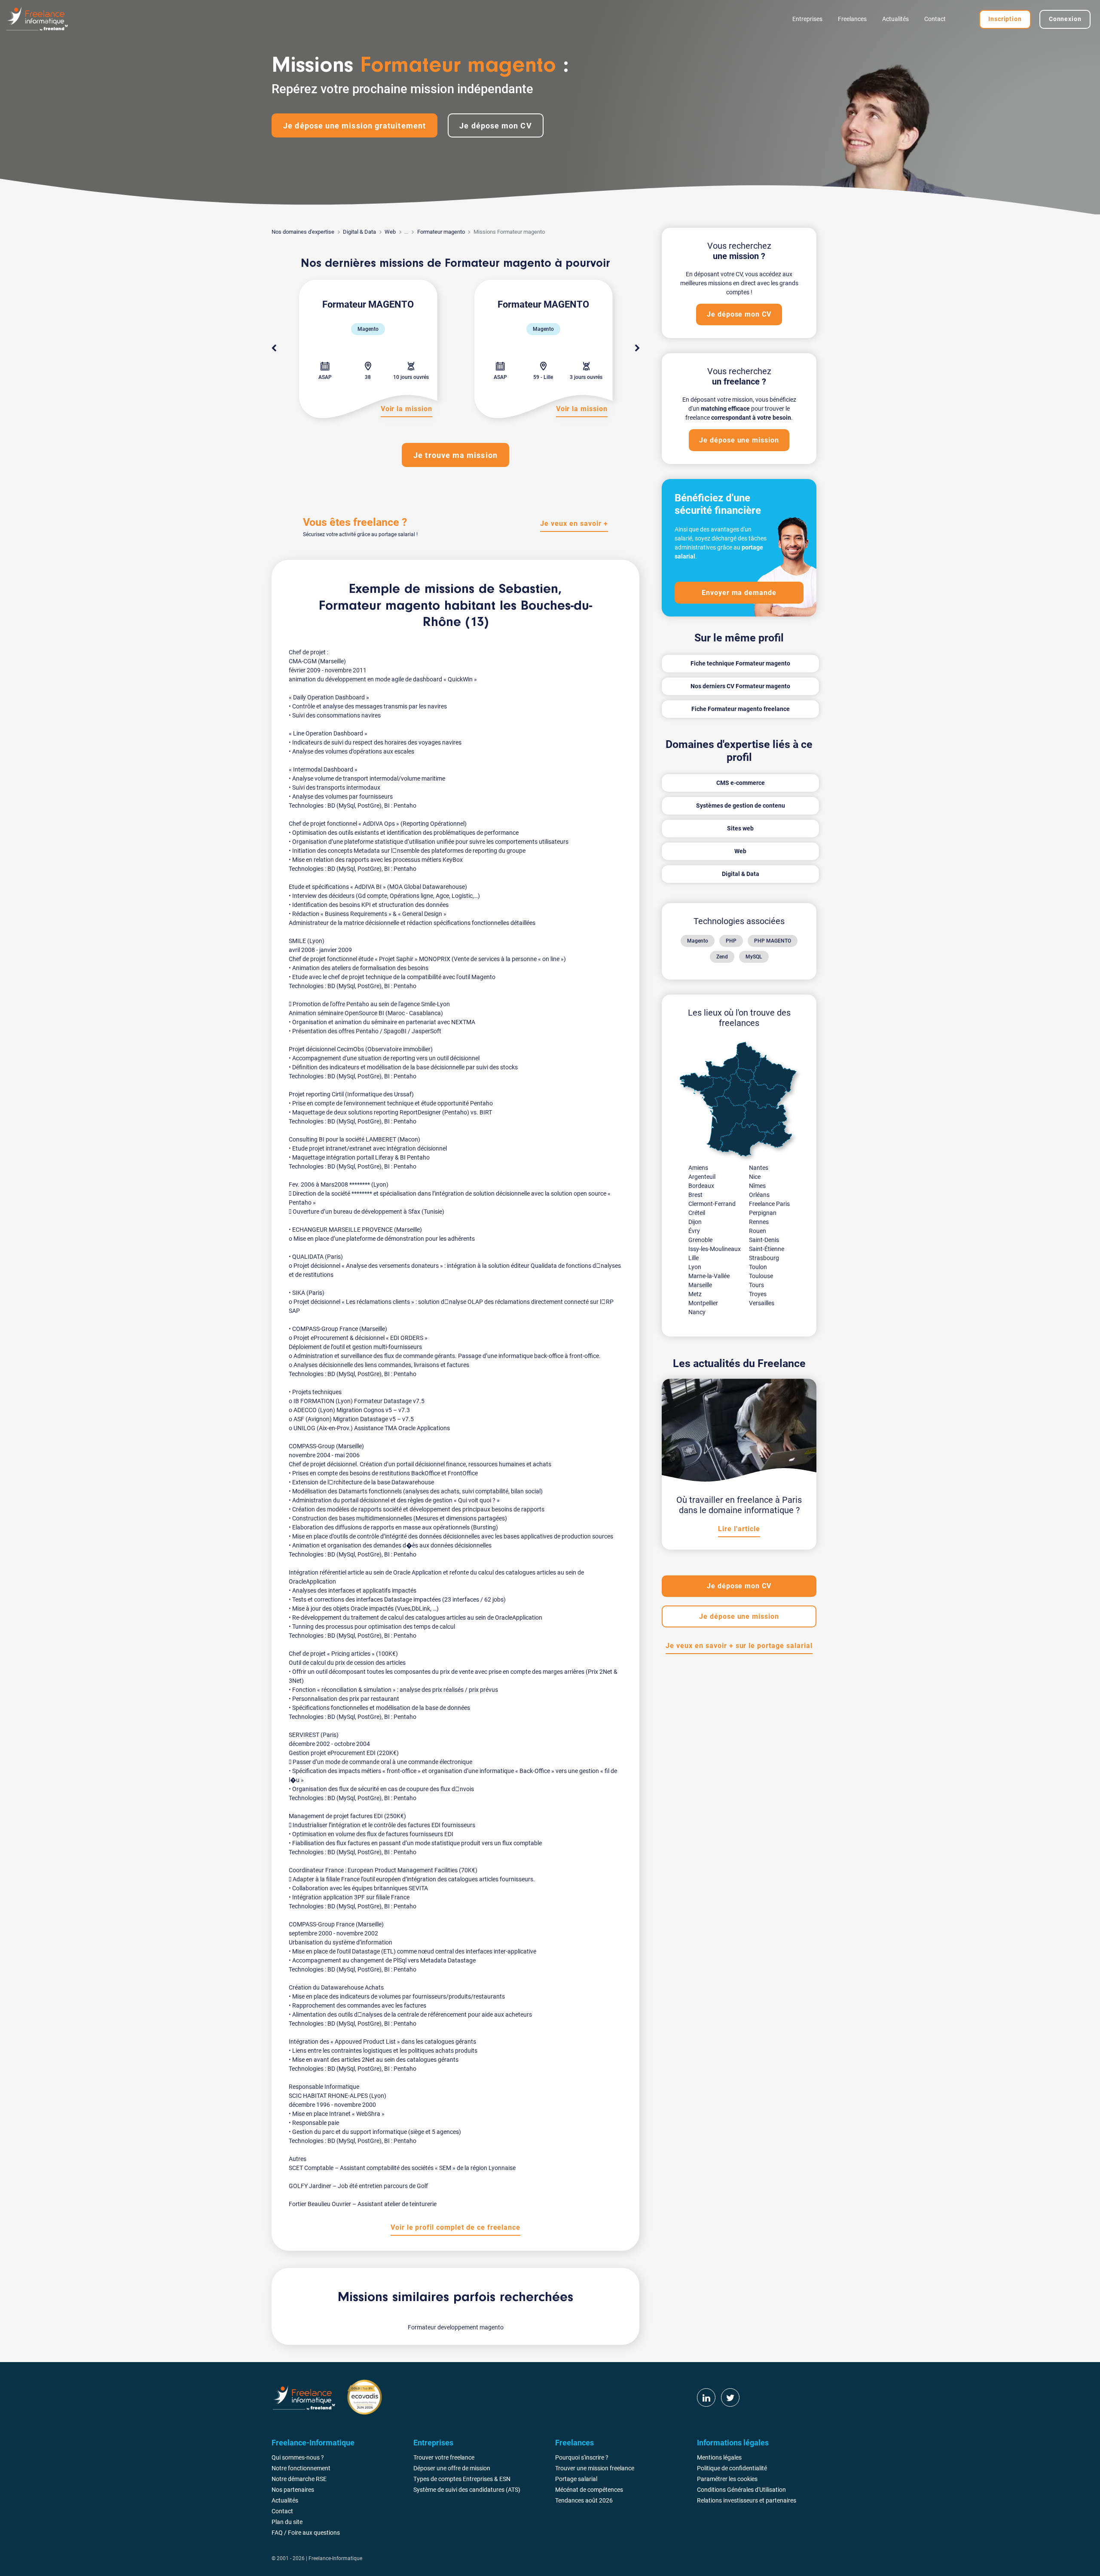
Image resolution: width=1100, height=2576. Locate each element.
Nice (755, 1177)
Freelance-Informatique (335, 2558)
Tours (756, 1285)
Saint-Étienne (767, 1249)
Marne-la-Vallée (709, 1276)
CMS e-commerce (741, 783)
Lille (694, 1258)
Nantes (759, 1168)
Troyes (758, 1294)
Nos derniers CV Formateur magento (740, 686)
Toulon (758, 1267)
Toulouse (761, 1276)
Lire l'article (739, 1529)
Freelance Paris (769, 1204)
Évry (694, 1231)
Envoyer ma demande (739, 593)
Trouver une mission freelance (595, 2468)
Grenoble (700, 1240)
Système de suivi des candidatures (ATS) (467, 2490)
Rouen (758, 1231)
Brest (695, 1195)
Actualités (895, 19)
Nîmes (757, 1186)
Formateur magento (441, 232)
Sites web (740, 828)
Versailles (762, 1303)
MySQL (754, 957)
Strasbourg (764, 1258)
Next (637, 348)
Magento (698, 941)
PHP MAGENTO (773, 941)
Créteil (697, 1213)
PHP (731, 941)
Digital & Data (359, 232)
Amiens (698, 1168)
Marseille (700, 1285)
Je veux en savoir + (574, 523)
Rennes (759, 1222)
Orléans (759, 1195)
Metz (695, 1294)
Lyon (695, 1267)
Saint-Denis (764, 1240)
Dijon (695, 1222)
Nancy (697, 1312)
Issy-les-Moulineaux (715, 1249)
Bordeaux (701, 1186)
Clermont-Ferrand (712, 1204)
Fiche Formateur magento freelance (741, 709)
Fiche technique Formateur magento (740, 663)
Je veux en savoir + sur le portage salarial (739, 1646)
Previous (274, 348)
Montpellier (703, 1303)
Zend (722, 957)
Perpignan (763, 1213)
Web (390, 232)
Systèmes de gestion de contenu (741, 806)
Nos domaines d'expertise (303, 232)
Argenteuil (702, 1177)
